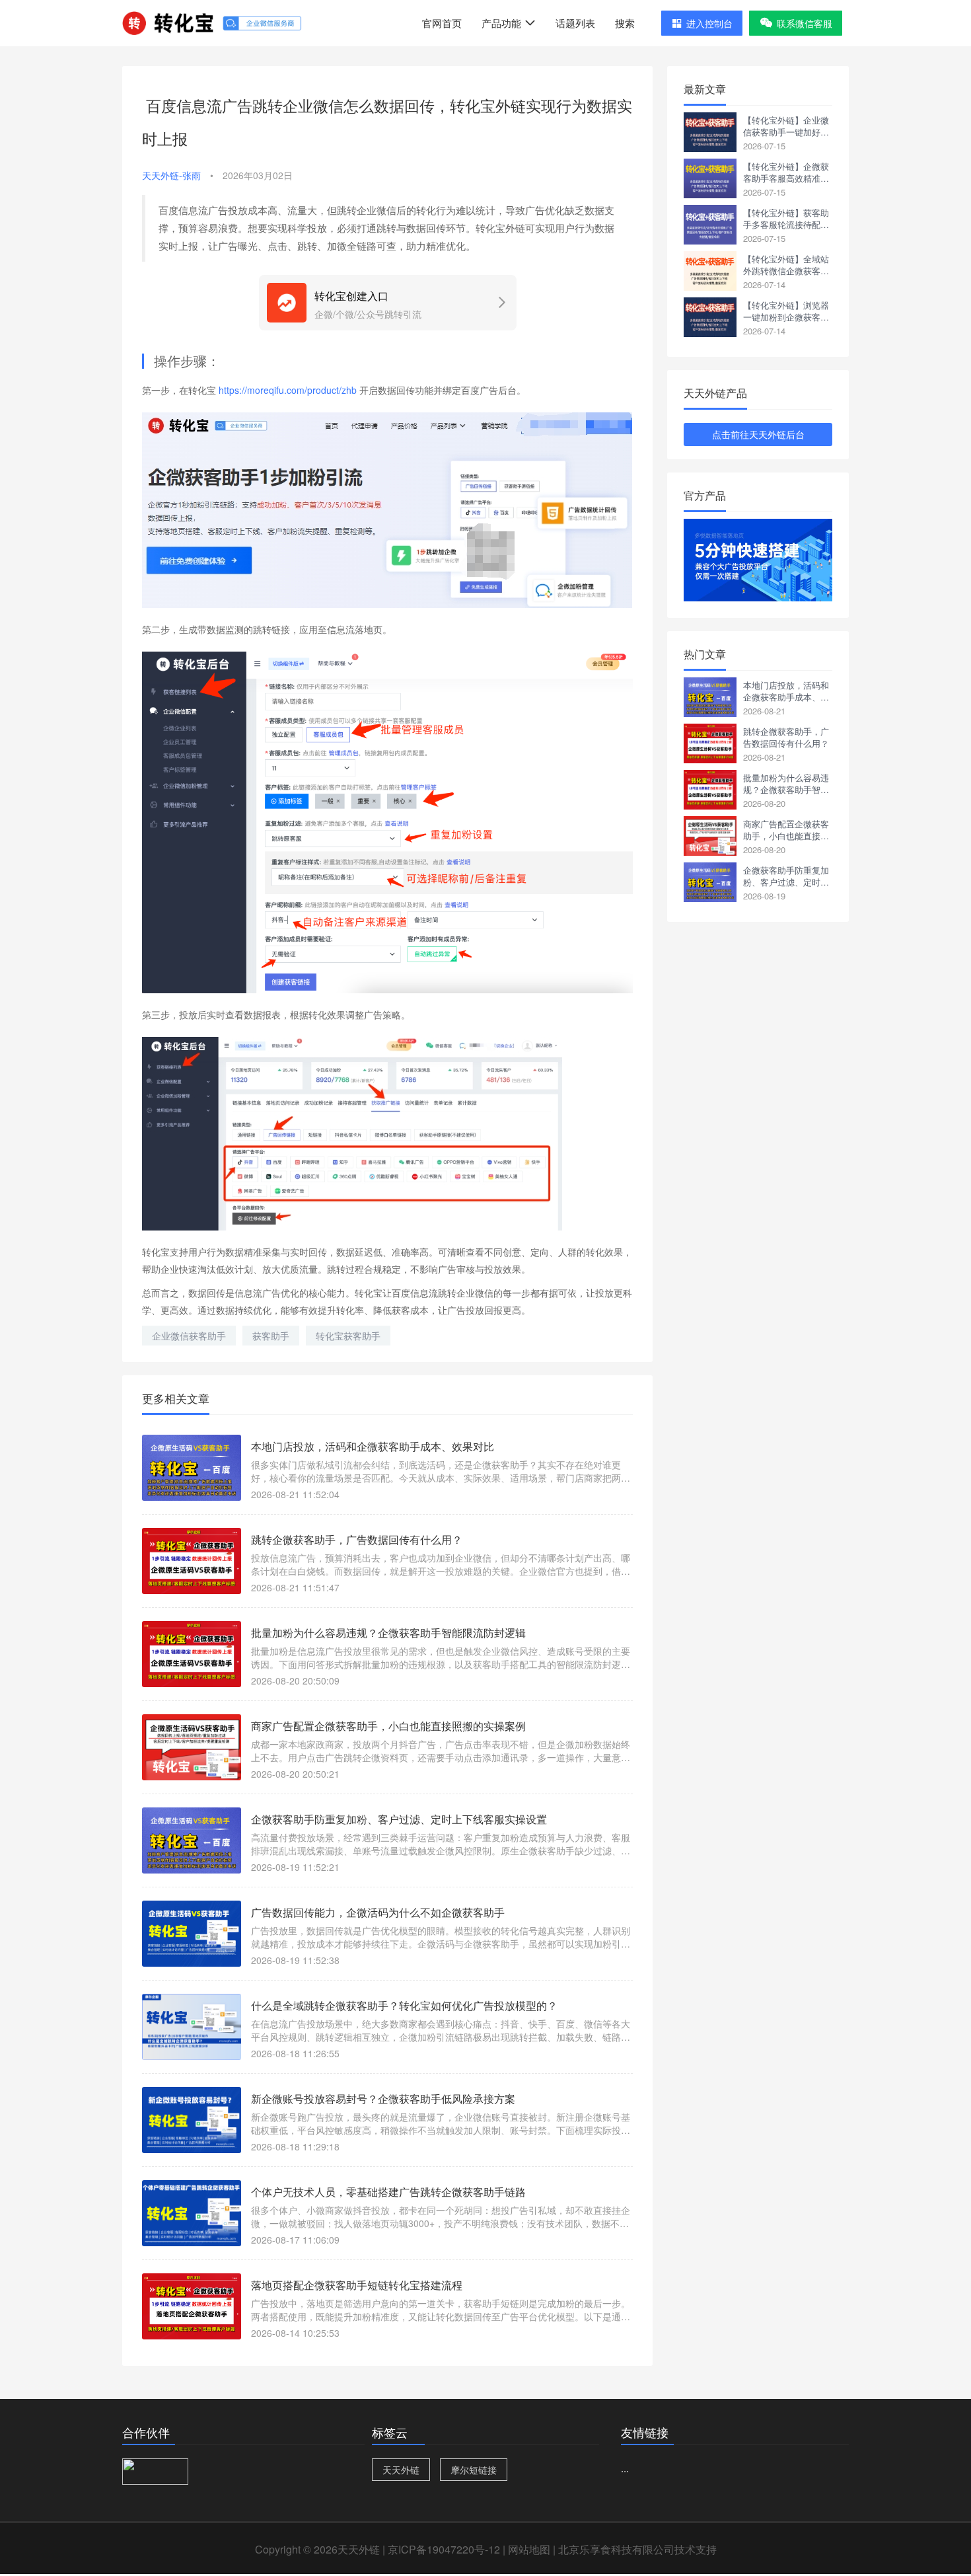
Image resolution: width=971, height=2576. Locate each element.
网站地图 (529, 2549)
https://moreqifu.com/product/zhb (288, 390)
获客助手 (271, 1336)
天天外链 (401, 2470)
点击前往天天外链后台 (758, 434)
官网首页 (442, 23)
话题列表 (575, 23)
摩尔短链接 (474, 2470)
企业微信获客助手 (189, 1336)
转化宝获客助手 (348, 1336)
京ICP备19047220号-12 (444, 2549)
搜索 (625, 23)
